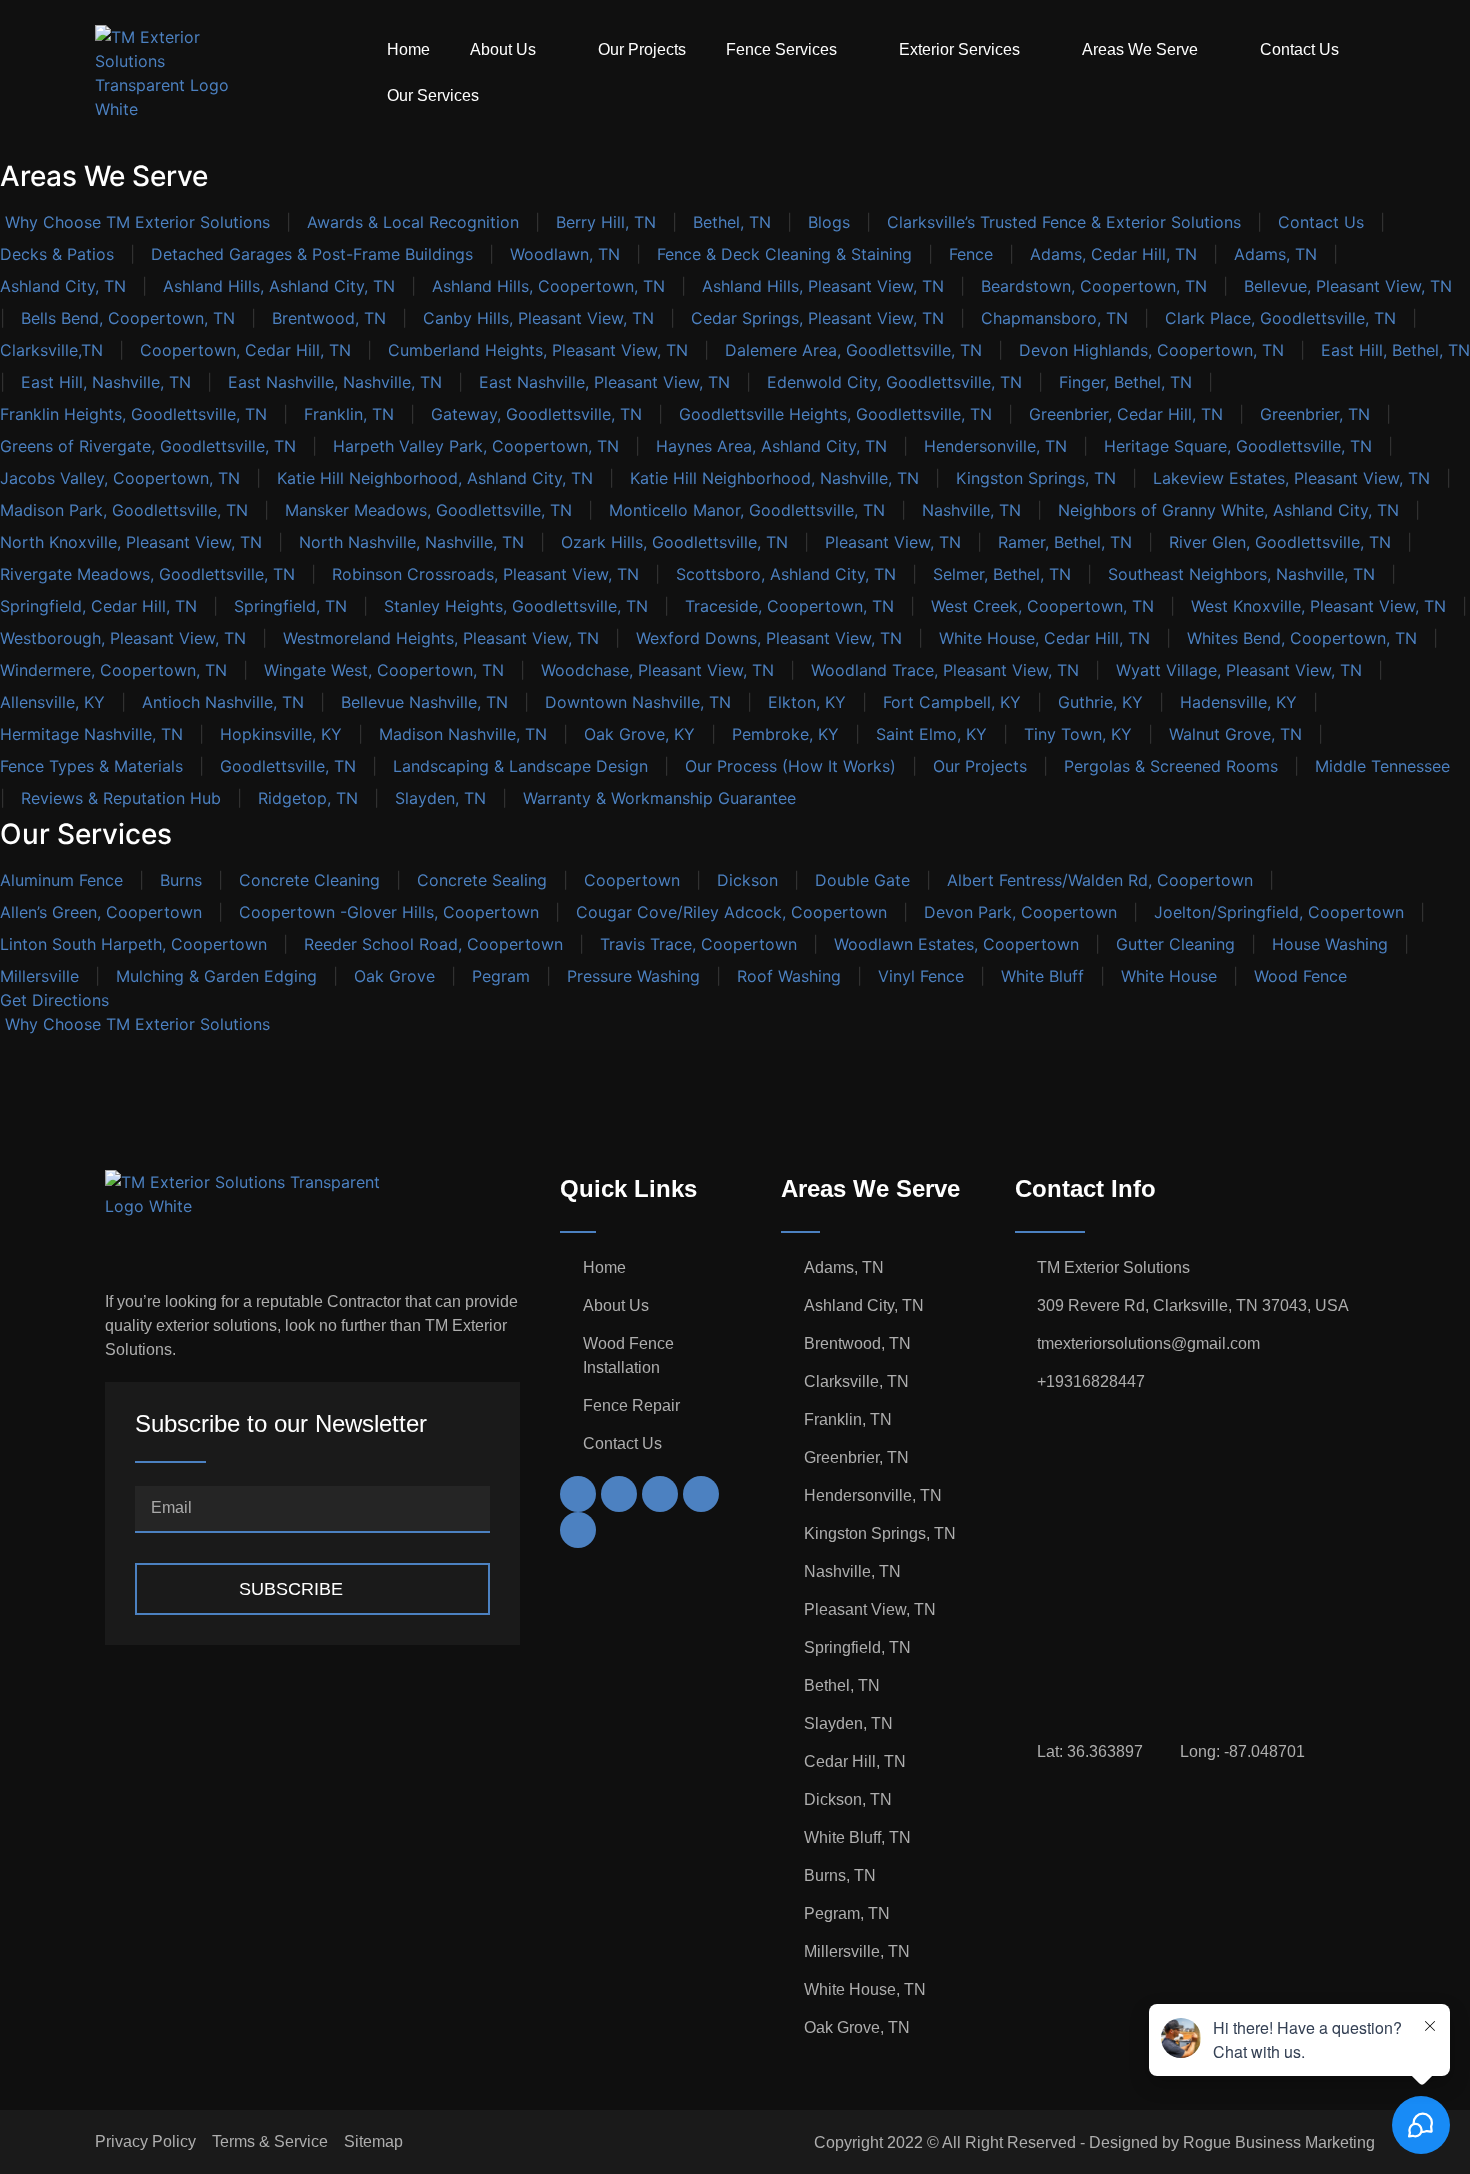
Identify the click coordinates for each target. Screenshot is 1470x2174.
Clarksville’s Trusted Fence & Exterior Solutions (1064, 222)
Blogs (829, 222)
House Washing (1330, 944)
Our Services (433, 95)
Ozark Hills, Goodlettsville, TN (674, 542)
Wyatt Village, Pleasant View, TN (1239, 670)
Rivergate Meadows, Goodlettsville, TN (147, 574)
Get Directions (54, 1000)
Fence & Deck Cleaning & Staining (784, 254)
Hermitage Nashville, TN (91, 734)
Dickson (747, 880)
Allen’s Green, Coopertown (101, 912)
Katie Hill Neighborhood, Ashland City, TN (435, 478)
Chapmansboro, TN (1054, 318)
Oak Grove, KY (639, 734)
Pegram (501, 976)
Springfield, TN (290, 606)
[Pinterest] (701, 1494)
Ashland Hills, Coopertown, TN (548, 286)
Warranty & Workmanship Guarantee (659, 798)
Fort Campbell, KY (952, 702)
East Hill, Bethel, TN (1395, 350)
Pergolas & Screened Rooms (1171, 766)
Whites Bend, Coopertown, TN (1302, 638)
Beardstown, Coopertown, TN (1094, 286)
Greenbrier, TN (1315, 414)
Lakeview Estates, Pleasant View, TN (1291, 478)
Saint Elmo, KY (931, 734)
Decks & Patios (57, 254)
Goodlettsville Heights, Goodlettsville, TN (835, 414)
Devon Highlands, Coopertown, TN (1151, 350)
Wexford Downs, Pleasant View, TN (769, 638)
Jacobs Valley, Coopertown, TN (120, 478)
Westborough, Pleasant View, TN (123, 638)
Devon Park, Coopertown (1020, 912)
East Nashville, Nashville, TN (335, 382)
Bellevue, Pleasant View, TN (1348, 286)
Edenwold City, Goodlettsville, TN (894, 382)
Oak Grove (394, 976)
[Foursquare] (578, 1530)
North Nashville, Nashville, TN (411, 542)
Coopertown (632, 880)
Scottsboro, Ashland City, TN (786, 574)
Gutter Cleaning (1175, 944)
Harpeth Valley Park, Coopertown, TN (476, 446)
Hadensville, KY (1238, 702)
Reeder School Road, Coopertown (433, 944)
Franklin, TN (349, 414)
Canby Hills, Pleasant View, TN (538, 318)
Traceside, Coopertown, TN (789, 606)
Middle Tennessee (1382, 766)
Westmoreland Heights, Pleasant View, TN (441, 638)
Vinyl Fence (921, 976)
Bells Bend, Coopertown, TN (128, 318)
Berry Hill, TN (606, 222)
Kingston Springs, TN (1036, 478)
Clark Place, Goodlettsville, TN (1280, 318)
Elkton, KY (807, 702)
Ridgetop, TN (308, 798)
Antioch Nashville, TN (223, 702)
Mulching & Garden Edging (216, 976)
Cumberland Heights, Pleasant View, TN (538, 350)
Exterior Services (959, 49)
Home (408, 49)
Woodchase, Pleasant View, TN (657, 670)
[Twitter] (619, 1494)
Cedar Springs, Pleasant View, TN (817, 318)
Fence (971, 254)
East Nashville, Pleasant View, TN (604, 382)
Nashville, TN (971, 510)
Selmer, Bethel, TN (1002, 574)
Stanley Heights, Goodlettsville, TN (516, 606)
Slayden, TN (440, 798)
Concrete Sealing (482, 880)
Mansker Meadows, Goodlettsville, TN (428, 510)
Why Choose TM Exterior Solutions (135, 222)
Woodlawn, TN (565, 254)
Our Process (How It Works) (790, 766)
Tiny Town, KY (1078, 734)
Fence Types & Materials (91, 766)
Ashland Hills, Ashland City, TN (279, 286)
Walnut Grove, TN (1235, 734)
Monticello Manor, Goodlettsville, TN (747, 510)
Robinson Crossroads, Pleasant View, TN (485, 574)
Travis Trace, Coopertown (698, 944)
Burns (181, 880)
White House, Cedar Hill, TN (1044, 638)
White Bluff (1042, 976)
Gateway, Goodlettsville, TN (536, 414)
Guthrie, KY (1100, 702)
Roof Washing (789, 976)
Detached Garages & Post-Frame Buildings (312, 254)
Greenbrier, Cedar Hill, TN (1126, 414)
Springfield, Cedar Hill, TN (98, 606)
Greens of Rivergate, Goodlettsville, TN (148, 446)
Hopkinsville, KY (281, 734)
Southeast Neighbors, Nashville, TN (1241, 574)
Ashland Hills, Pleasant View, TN (823, 286)
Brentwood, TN (329, 318)
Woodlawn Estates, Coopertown (956, 944)
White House (1169, 976)
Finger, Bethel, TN (1125, 382)
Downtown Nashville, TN (638, 702)
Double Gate (862, 880)
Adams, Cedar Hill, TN (1113, 254)
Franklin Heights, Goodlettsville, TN (133, 414)
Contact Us (1299, 49)
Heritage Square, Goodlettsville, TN (1238, 446)
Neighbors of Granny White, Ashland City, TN (1228, 510)
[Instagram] (578, 1494)
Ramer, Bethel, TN (1065, 542)
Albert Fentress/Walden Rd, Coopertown (1100, 880)
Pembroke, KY (785, 734)
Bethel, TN (732, 222)
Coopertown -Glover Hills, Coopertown (389, 912)
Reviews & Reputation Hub (121, 798)
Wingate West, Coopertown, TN (384, 670)
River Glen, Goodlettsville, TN (1280, 542)
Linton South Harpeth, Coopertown (133, 944)
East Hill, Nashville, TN (106, 382)
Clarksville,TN (51, 350)
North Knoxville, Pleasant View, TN (131, 542)
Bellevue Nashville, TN (424, 702)
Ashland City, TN (63, 286)
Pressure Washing (633, 976)
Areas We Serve (1140, 49)
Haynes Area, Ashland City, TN (771, 446)
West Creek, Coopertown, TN (1042, 606)
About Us (503, 49)
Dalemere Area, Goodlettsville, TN (853, 350)
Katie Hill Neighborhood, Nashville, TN (774, 478)
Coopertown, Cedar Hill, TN (245, 350)
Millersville (39, 976)
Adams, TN (1275, 254)
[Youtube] (660, 1494)
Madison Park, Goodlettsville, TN (124, 510)
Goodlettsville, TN (288, 766)
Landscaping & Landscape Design (520, 766)
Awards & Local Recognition (413, 222)
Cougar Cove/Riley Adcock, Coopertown (731, 912)
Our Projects (642, 49)
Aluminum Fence (61, 880)
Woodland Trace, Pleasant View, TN (945, 670)
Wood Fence (1300, 976)
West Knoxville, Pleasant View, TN (1318, 606)
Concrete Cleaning (309, 880)
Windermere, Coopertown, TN (113, 670)
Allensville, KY (52, 702)
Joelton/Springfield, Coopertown (1279, 912)
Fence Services (781, 49)
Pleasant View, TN (893, 542)
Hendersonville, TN (995, 446)
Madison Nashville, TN (463, 734)
